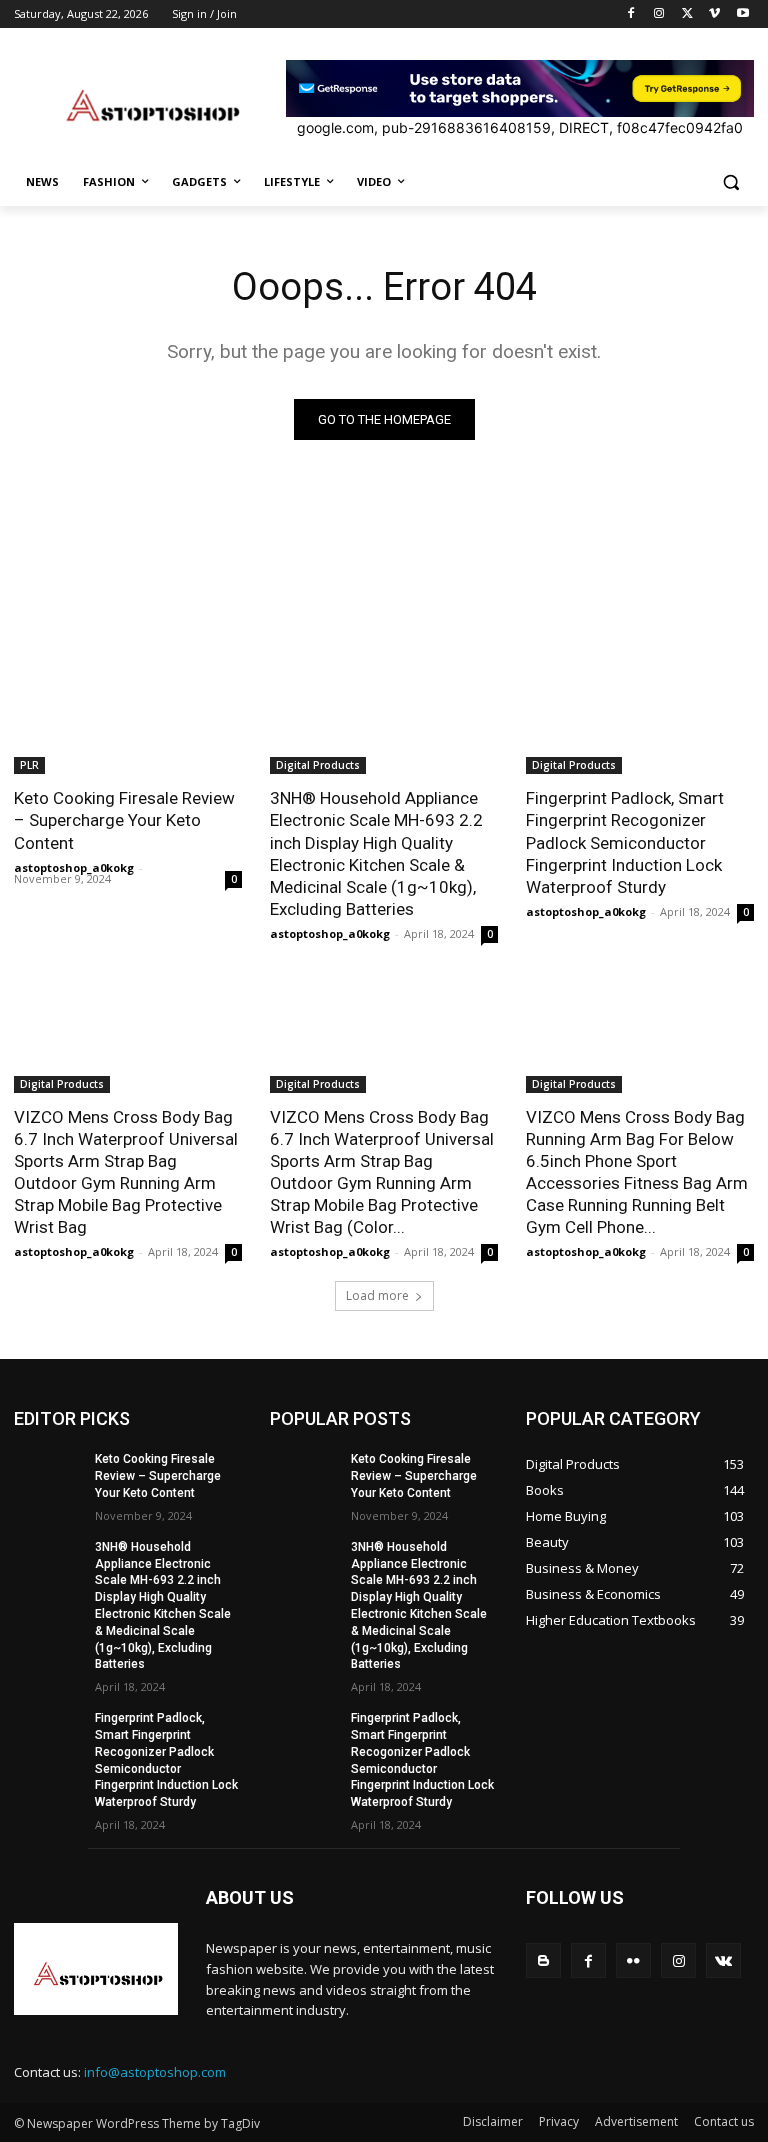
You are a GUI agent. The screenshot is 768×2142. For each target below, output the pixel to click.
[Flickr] (633, 1960)
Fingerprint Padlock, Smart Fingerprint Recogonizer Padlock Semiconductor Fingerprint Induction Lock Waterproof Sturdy (625, 842)
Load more (377, 1295)
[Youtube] (742, 14)
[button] (730, 182)
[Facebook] (631, 14)
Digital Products (318, 765)
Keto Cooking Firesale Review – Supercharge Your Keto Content (124, 820)
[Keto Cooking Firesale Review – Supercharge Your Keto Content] (128, 717)
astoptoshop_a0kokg (74, 867)
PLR (29, 765)
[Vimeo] (714, 14)
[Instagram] (659, 14)
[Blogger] (543, 1960)
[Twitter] (687, 14)
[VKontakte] (723, 1960)
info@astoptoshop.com (155, 2072)
